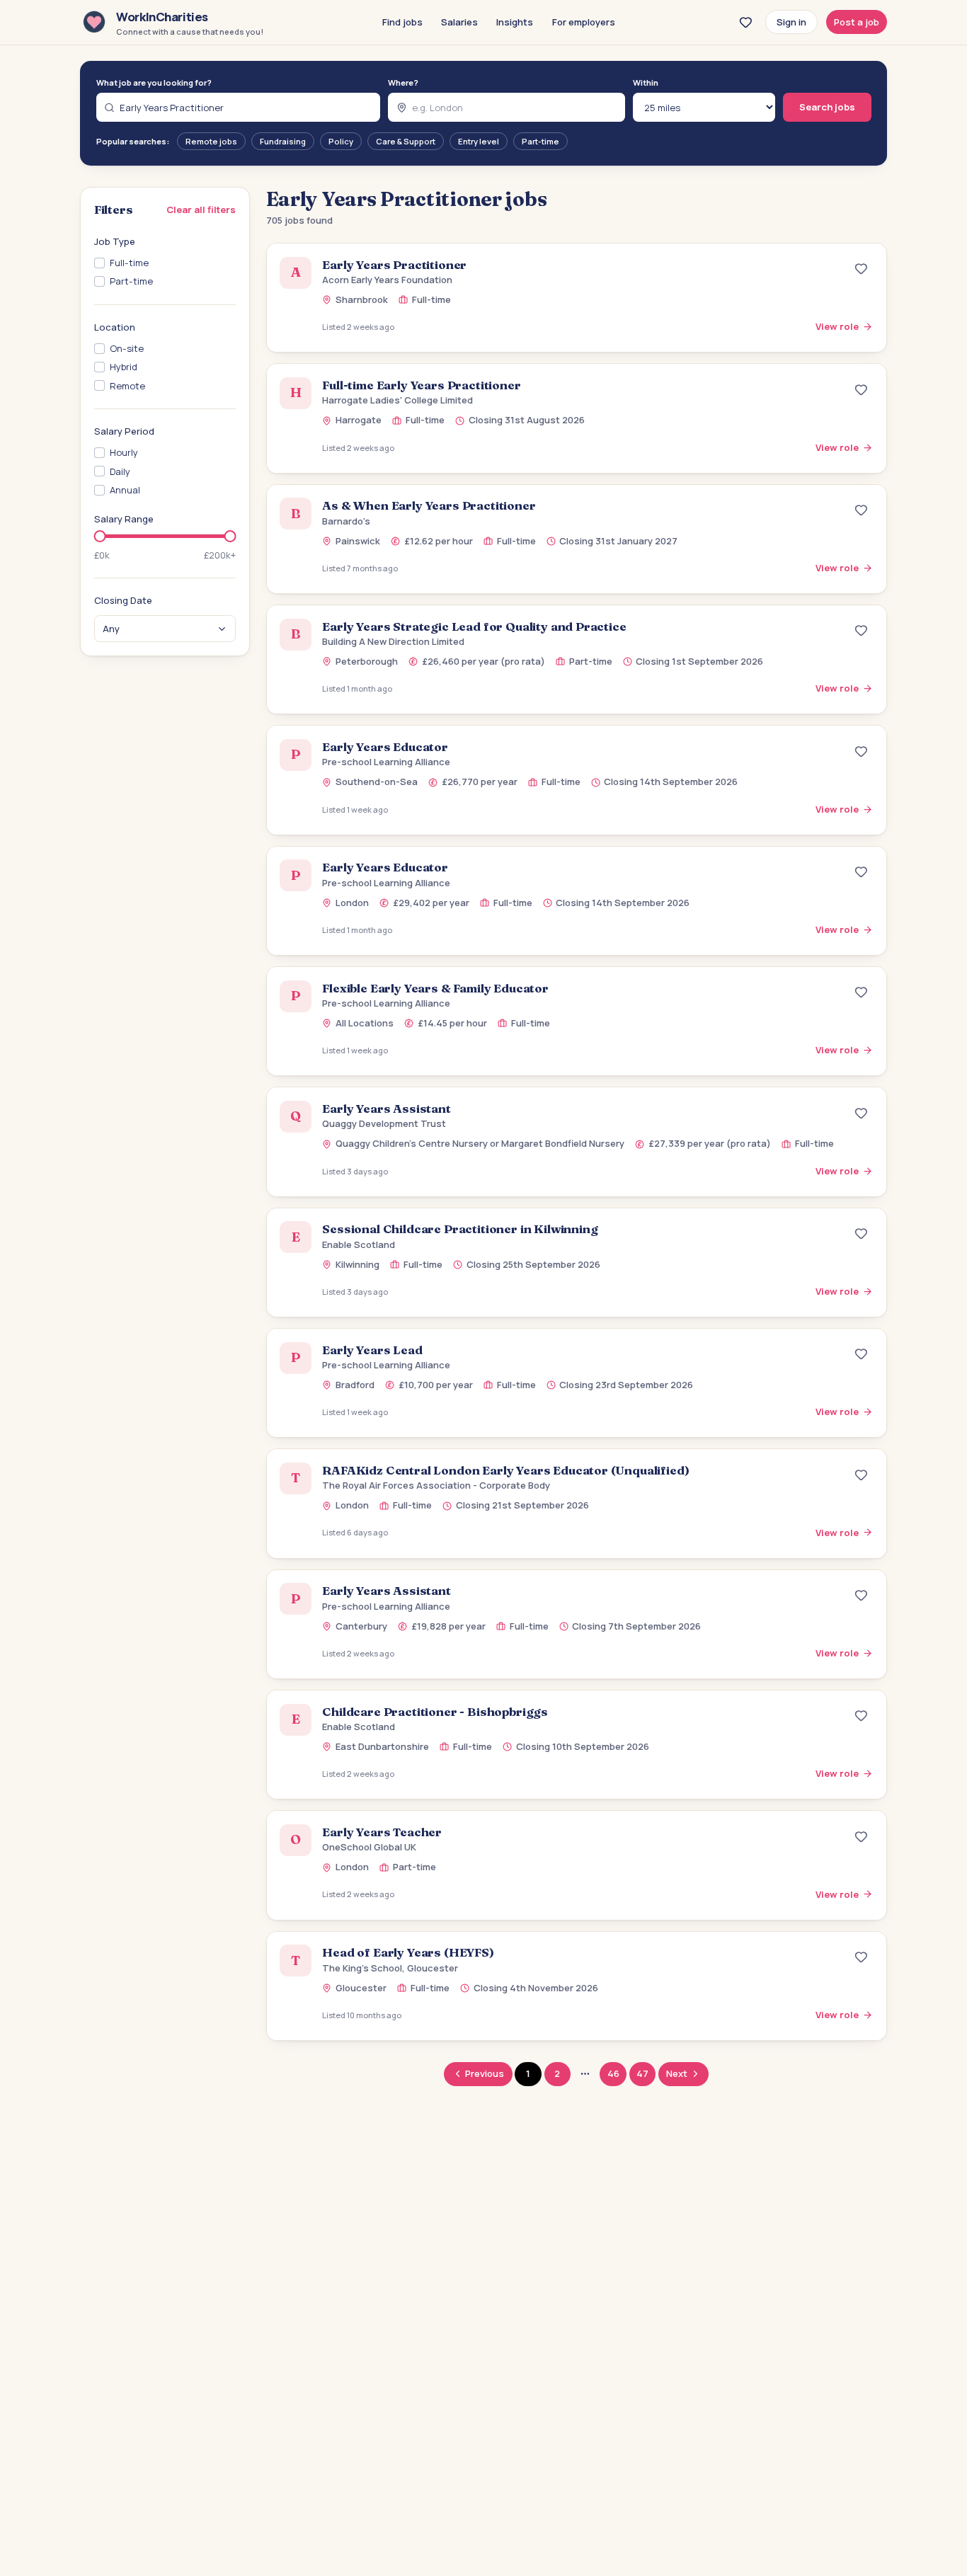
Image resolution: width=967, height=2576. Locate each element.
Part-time (540, 141)
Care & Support (406, 141)
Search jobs (827, 107)
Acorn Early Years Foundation (387, 280)
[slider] (100, 536)
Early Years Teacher (382, 1832)
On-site (127, 349)
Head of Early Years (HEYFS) (408, 1952)
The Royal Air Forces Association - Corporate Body (436, 1485)
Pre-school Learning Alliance (386, 762)
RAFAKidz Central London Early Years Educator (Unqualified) (505, 1470)
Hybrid (124, 367)
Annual (125, 491)
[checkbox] (99, 264)
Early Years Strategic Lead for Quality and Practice (474, 626)
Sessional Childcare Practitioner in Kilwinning (460, 1229)
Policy (341, 141)
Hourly (124, 453)
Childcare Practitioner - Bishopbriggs (435, 1712)
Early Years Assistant (386, 1109)
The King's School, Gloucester (390, 1968)
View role (837, 326)
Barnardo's (346, 521)
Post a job (857, 22)
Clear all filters (201, 210)
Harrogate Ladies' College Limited (397, 400)
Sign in (791, 22)
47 (642, 2073)
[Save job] (862, 269)
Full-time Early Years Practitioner (421, 385)
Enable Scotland (359, 1244)
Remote (127, 386)
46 (613, 2073)
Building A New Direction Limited (393, 641)
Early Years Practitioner (394, 265)
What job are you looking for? (154, 82)
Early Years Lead (372, 1350)
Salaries (459, 22)
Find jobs (402, 22)
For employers (584, 22)
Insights (515, 22)
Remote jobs (211, 141)
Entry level (479, 141)
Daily (120, 471)
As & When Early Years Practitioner (429, 505)
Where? (403, 82)
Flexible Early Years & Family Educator (435, 988)
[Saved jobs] (745, 22)
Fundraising (283, 141)
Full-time (129, 263)
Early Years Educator (385, 747)
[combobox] (239, 107)
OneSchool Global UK (369, 1847)
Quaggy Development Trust (384, 1123)
